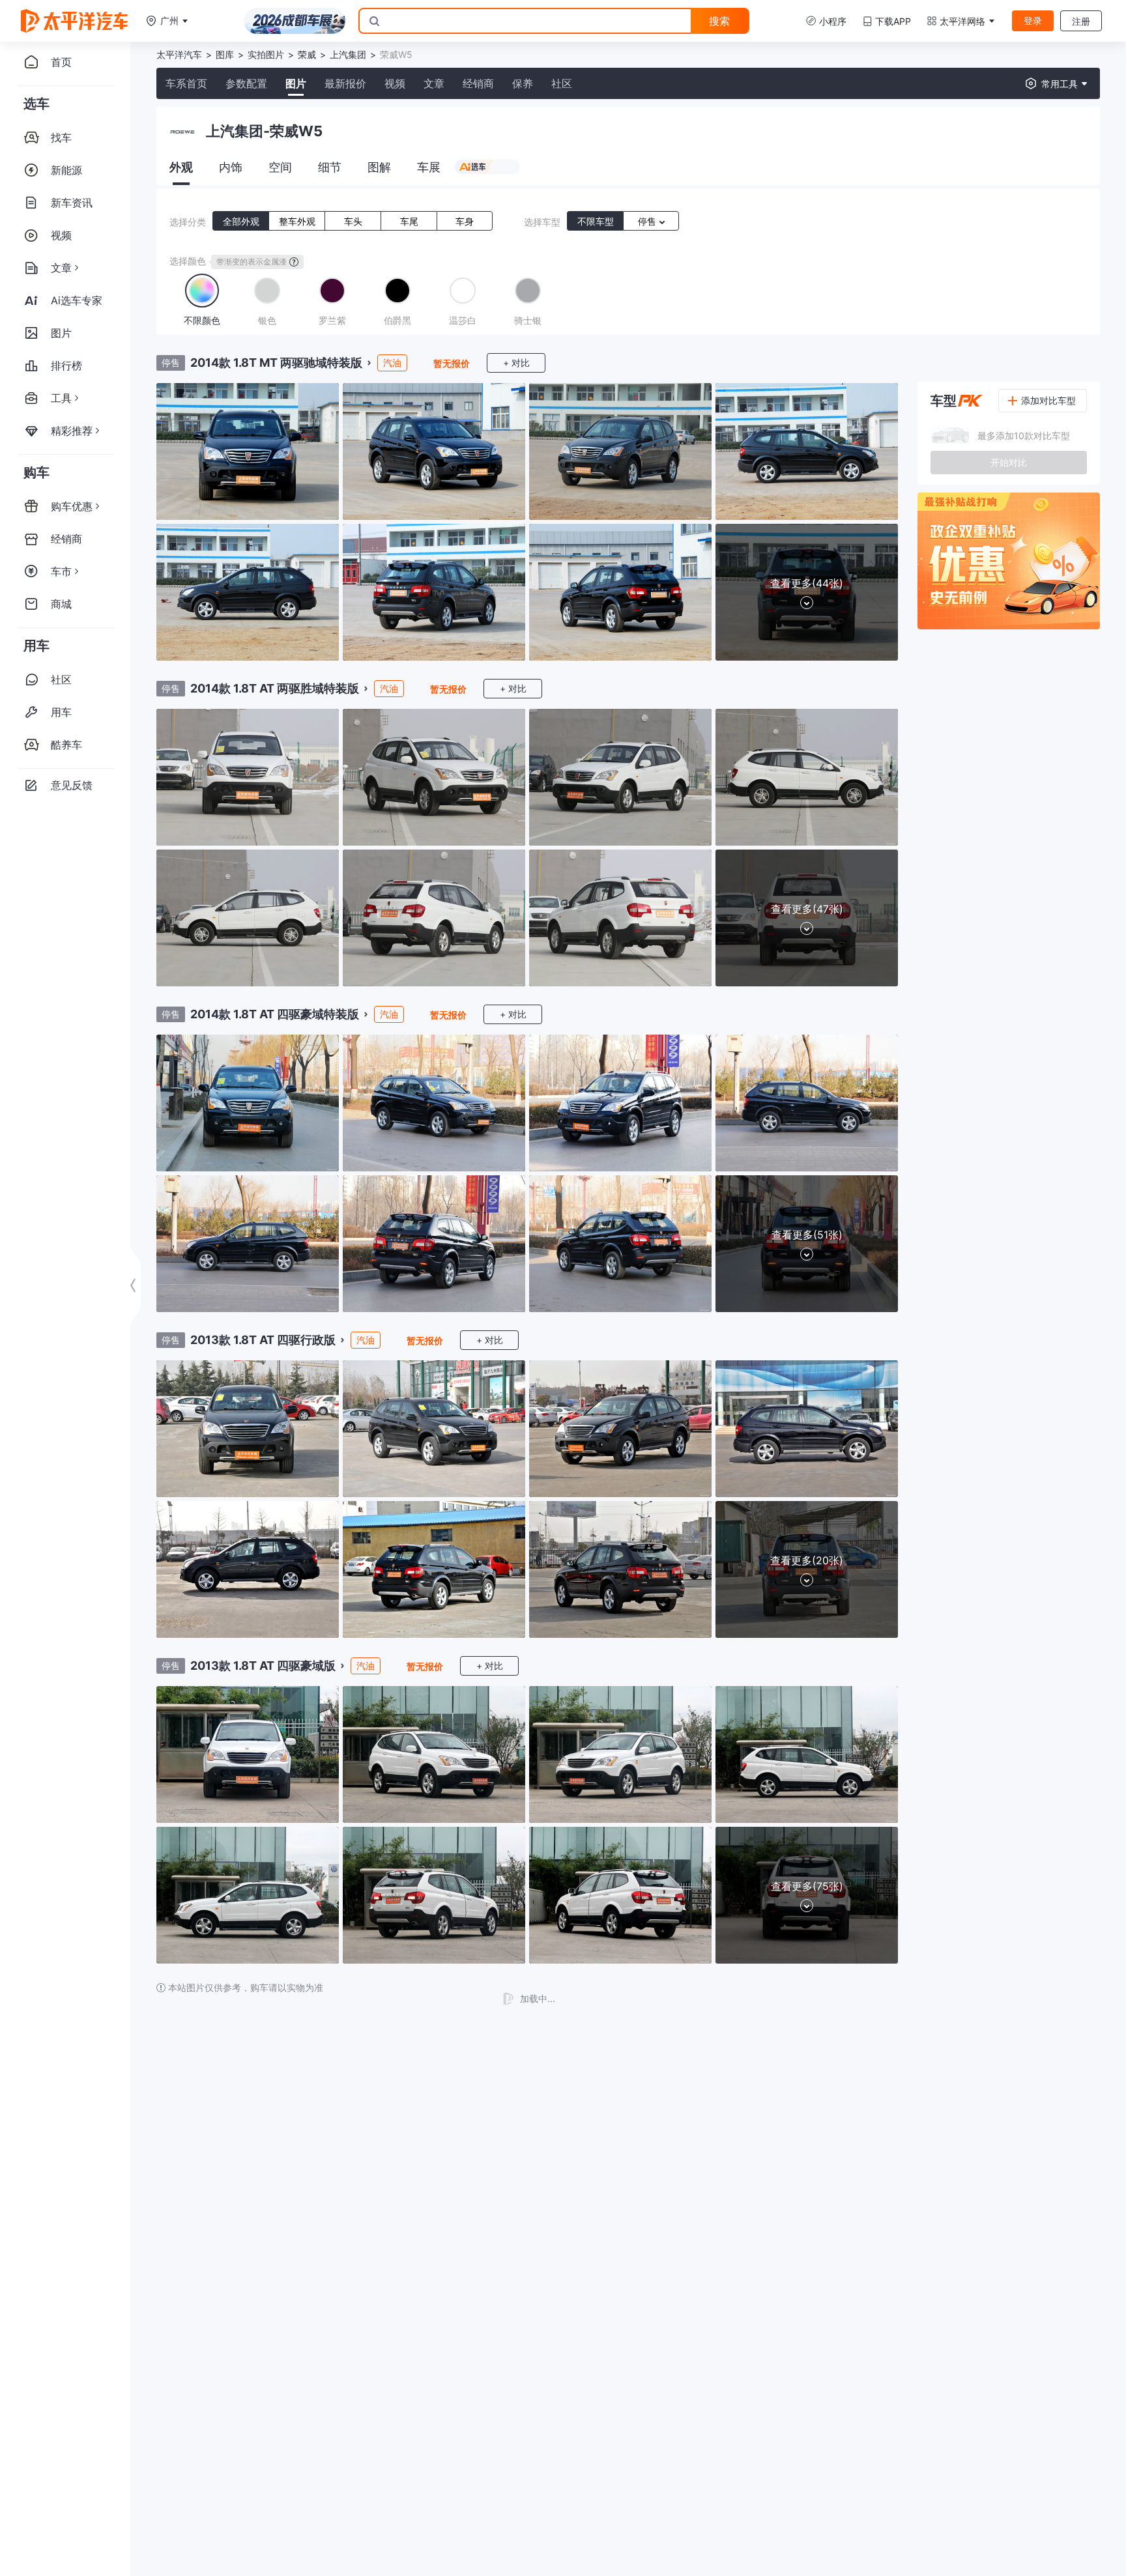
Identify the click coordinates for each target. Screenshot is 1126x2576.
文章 (434, 83)
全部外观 (241, 221)
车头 (353, 221)
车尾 (409, 221)
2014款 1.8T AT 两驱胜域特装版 (275, 688)
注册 (1081, 21)
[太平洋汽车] (74, 21)
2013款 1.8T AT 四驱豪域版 (263, 1666)
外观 (181, 167)
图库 (225, 54)
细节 (330, 167)
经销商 (478, 83)
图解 (379, 167)
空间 (280, 167)
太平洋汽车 (179, 54)
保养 (523, 83)
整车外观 (297, 221)
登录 (1033, 21)
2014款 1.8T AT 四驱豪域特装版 (275, 1014)
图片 (296, 83)
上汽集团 (348, 54)
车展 (429, 167)
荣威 (307, 54)
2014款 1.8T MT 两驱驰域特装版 (276, 363)
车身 (465, 221)
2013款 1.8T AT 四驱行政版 (263, 1340)
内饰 (231, 167)
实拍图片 (266, 54)
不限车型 (596, 221)
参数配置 (246, 83)
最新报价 (345, 83)
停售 (648, 221)
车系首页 (186, 83)
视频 (395, 83)
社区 (562, 83)
